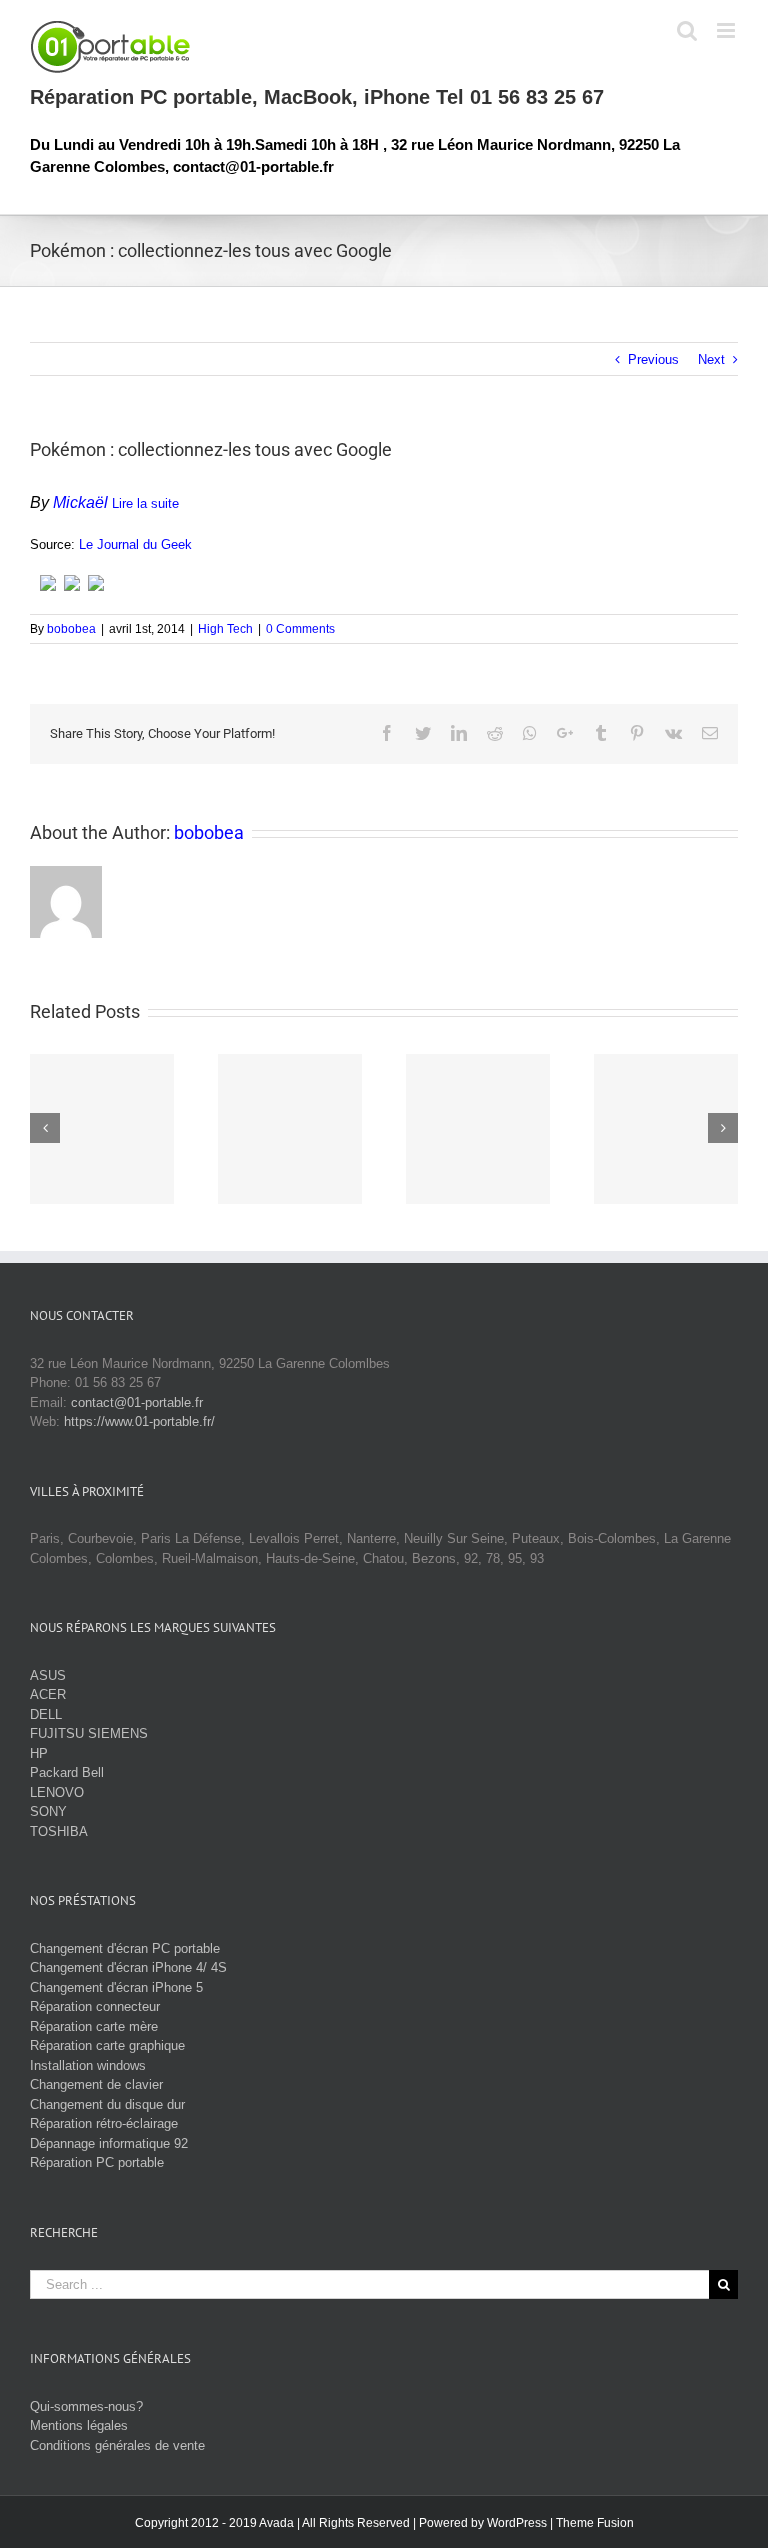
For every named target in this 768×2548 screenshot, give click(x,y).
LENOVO (57, 1792)
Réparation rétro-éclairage (104, 2123)
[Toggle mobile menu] (727, 30)
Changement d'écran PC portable (125, 1948)
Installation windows (88, 2065)
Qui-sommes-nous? (86, 2406)
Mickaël (80, 502)
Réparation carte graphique (107, 2045)
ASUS (48, 1675)
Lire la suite (145, 503)
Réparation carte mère (94, 2026)
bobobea (71, 629)
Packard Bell (67, 1772)
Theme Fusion (595, 2523)
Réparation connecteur (95, 2006)
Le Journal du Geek (135, 544)
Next (711, 359)
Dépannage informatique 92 (109, 2143)
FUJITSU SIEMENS (89, 1733)
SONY (48, 1811)
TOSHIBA (59, 1831)
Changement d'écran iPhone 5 (116, 1987)
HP (39, 1753)
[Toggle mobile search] (687, 30)
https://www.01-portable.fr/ (139, 1421)
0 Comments (300, 629)
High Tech (225, 629)
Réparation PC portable (97, 2162)
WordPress (517, 2523)
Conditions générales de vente (117, 2445)
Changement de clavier (96, 2084)
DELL (46, 1714)
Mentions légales (79, 2425)
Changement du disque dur (107, 2104)
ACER (48, 1694)
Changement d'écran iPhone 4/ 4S (128, 1967)
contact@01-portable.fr (137, 1402)
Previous (653, 359)
